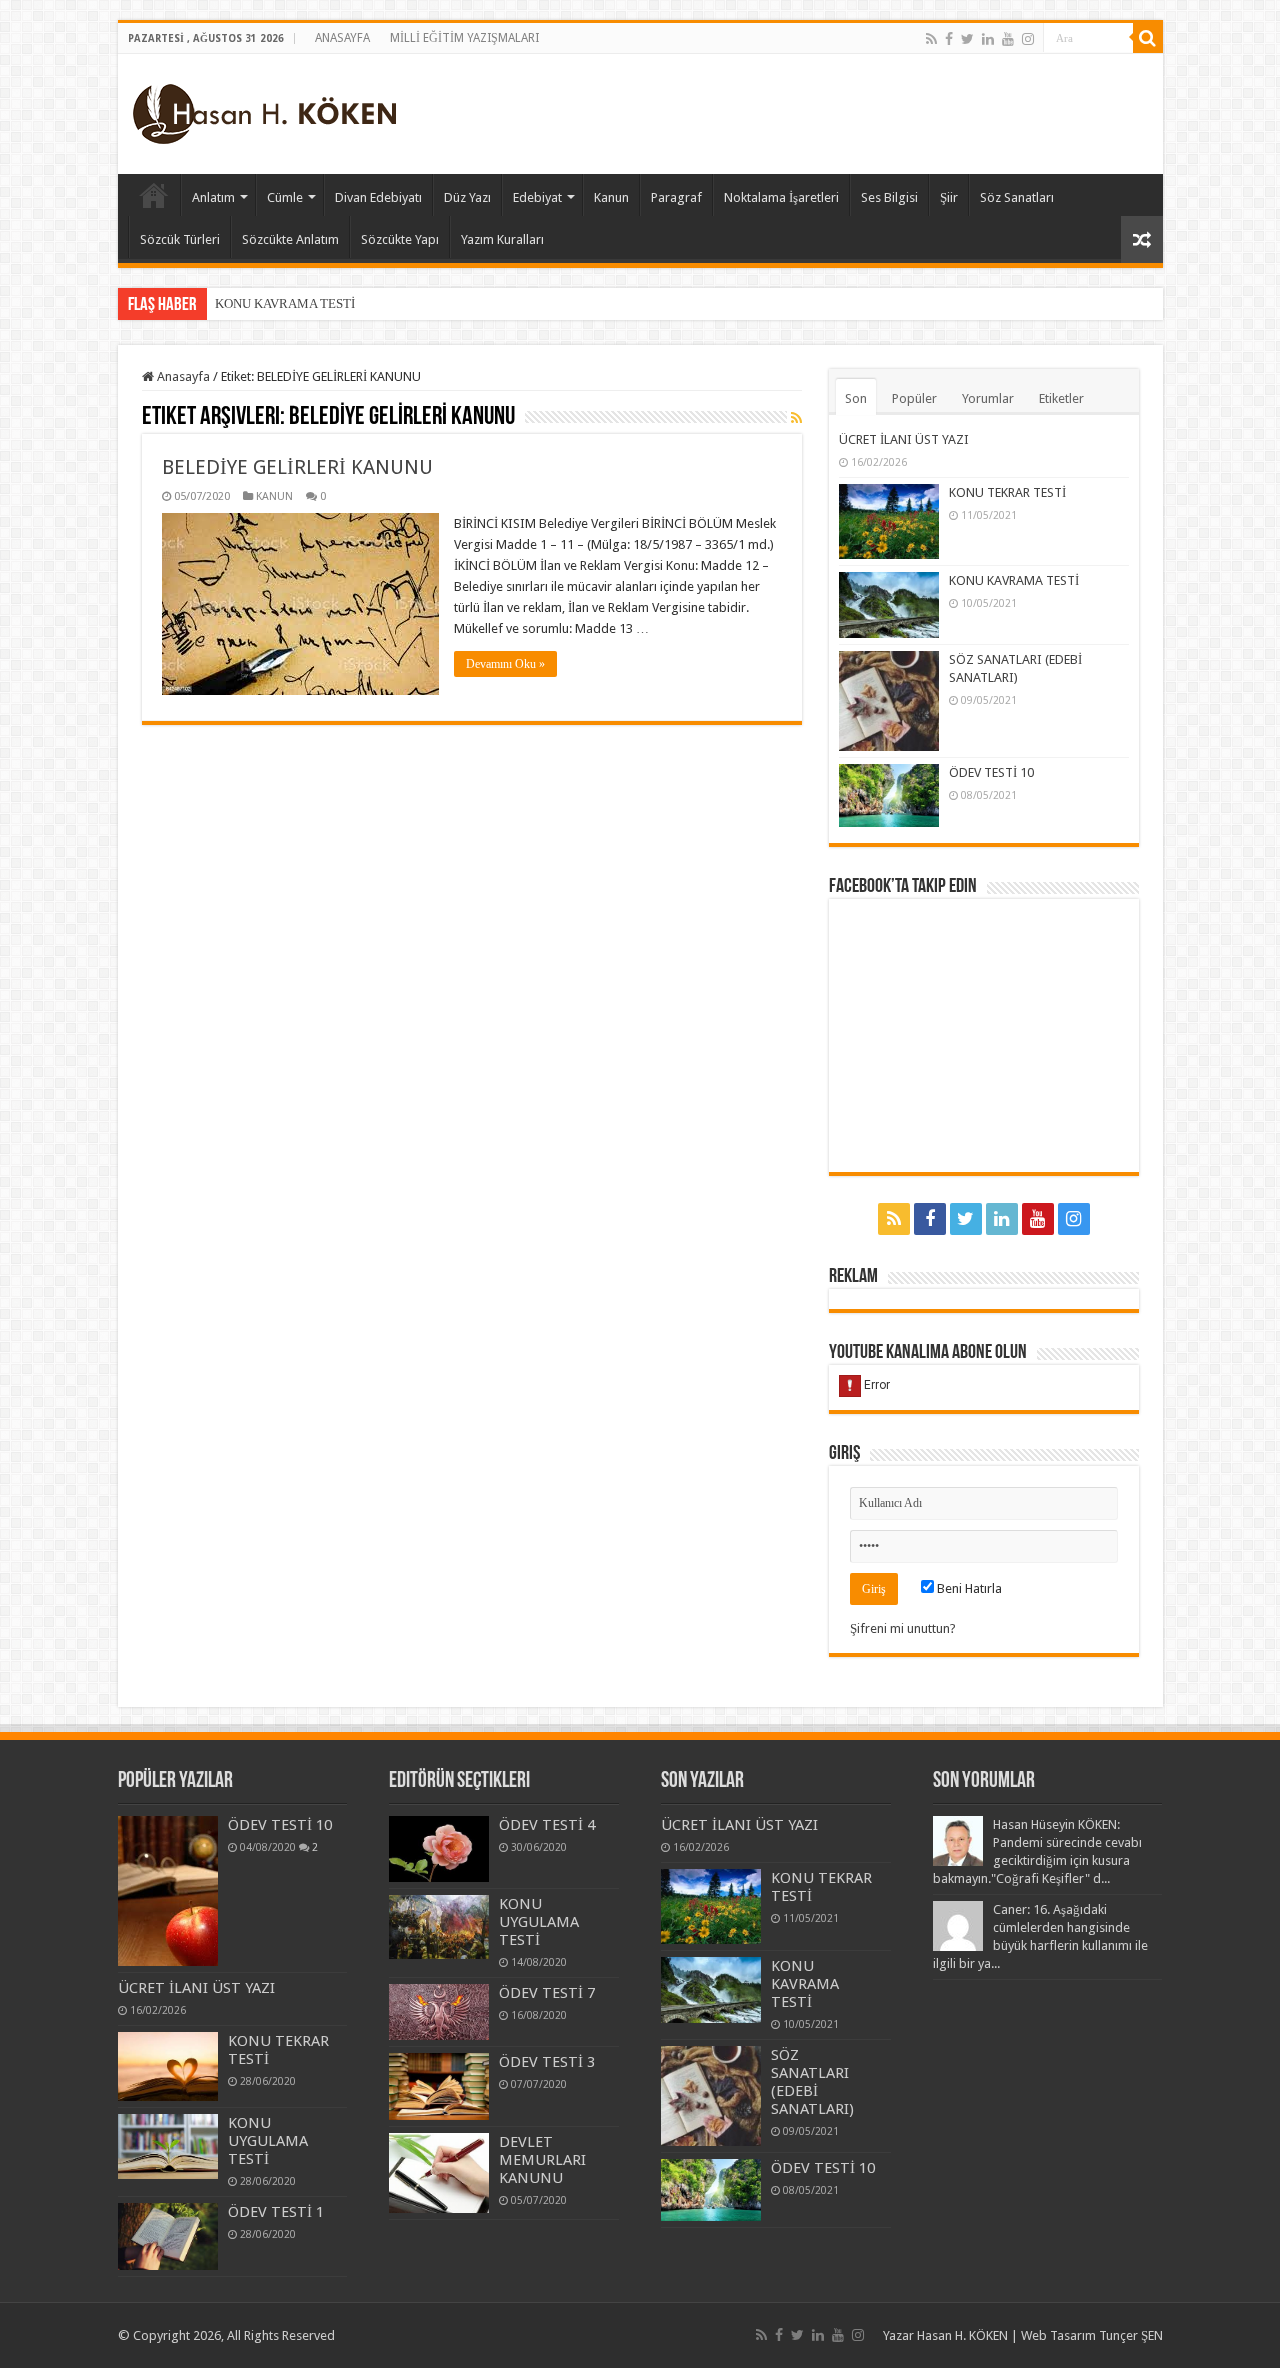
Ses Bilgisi (889, 197)
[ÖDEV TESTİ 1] (168, 2236)
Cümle (285, 197)
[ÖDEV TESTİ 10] (168, 1891)
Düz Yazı (467, 197)
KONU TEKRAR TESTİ (1007, 492)
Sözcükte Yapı (400, 239)
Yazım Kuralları (502, 239)
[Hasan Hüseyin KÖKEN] (264, 110)
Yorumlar (988, 398)
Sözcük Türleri (180, 239)
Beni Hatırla (968, 1588)
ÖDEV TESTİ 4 (547, 1825)
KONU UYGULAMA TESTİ (268, 2141)
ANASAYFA (342, 38)
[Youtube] (1008, 39)
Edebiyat (537, 197)
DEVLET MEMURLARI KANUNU (542, 2160)
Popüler (914, 398)
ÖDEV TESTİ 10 (991, 772)
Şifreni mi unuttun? (903, 1628)
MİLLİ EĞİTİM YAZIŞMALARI (464, 38)
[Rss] (931, 39)
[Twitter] (967, 39)
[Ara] (1148, 38)
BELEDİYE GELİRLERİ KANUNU (297, 467)
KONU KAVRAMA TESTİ (285, 303)
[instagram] (1028, 39)
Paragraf (676, 197)
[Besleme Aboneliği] (796, 418)
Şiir (949, 197)
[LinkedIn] (988, 39)
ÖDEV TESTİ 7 (547, 1993)
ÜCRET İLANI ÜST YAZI (904, 439)
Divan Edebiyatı (378, 197)
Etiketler (1061, 398)
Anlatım (213, 197)
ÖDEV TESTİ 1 (276, 2212)
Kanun (611, 197)
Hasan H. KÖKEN (154, 195)
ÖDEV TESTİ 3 (547, 2062)
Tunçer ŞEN (1131, 2335)
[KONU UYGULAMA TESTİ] (168, 2146)
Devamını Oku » (505, 664)
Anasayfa (182, 376)
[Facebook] (949, 39)
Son (856, 398)
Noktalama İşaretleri (781, 197)
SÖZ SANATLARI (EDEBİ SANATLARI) (812, 2082)
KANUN (274, 496)
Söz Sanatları (1017, 197)
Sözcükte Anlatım (290, 239)
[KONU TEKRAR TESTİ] (168, 2066)
